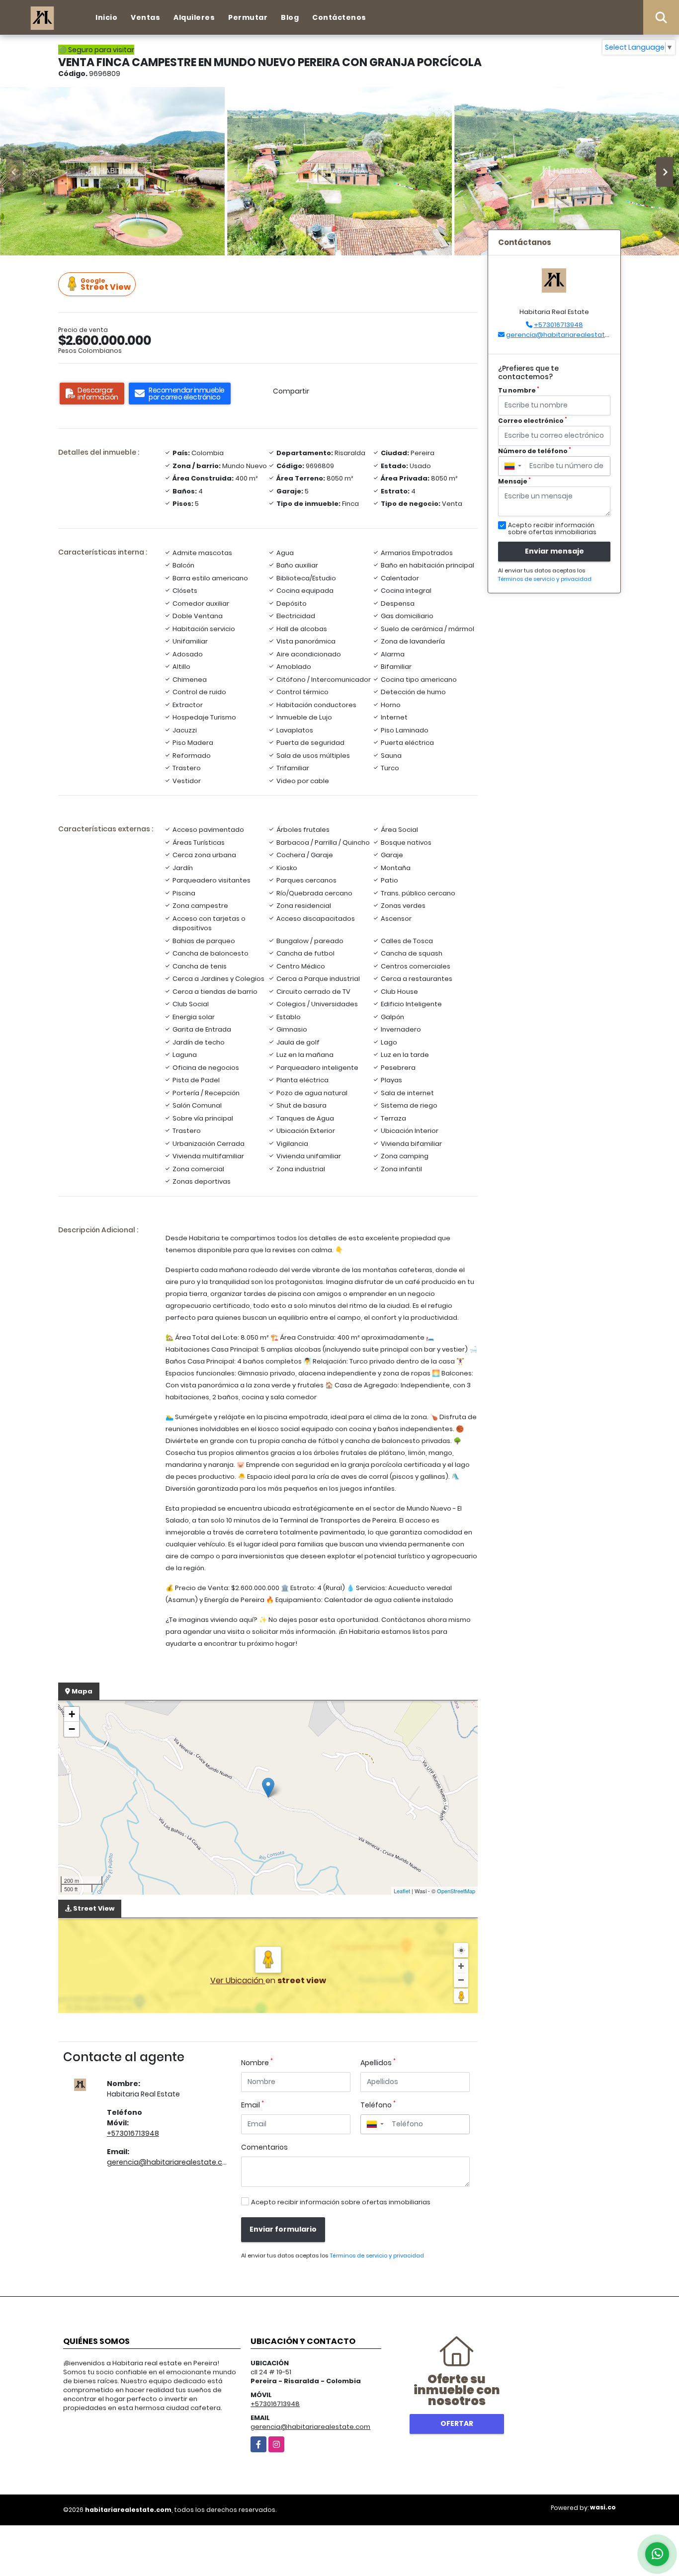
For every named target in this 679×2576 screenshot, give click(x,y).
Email (253, 2105)
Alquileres (194, 17)
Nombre (257, 2063)
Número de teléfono (535, 451)
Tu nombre (519, 390)
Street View (106, 284)
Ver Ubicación (238, 1980)
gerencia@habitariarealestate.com (170, 2162)
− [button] (72, 1729)
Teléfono (378, 2105)
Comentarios (264, 2147)
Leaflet (402, 1891)
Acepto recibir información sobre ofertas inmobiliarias (341, 2202)
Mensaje (514, 481)
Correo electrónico (533, 421)
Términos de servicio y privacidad (377, 2255)
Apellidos (378, 2063)
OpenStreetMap (456, 1891)
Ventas (145, 17)
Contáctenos (339, 17)
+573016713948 (133, 2133)
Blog (290, 17)
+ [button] (72, 1714)
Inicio (106, 17)
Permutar (248, 17)
